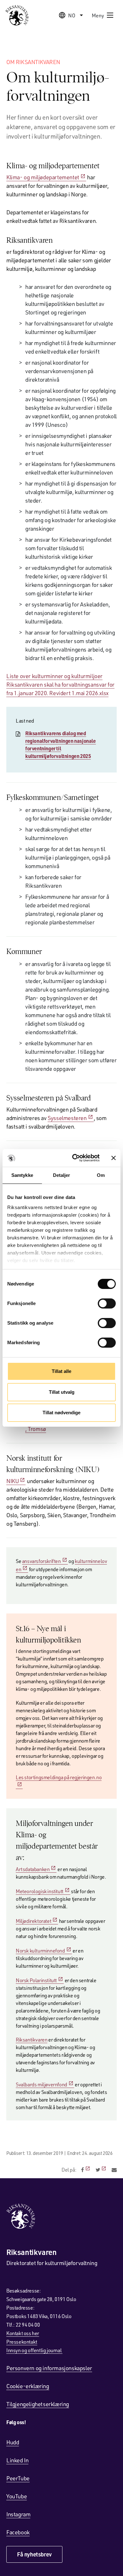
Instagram (18, 2514)
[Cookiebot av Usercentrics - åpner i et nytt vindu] (75, 1158)
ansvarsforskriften (41, 1561)
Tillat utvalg (62, 1392)
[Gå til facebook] (86, 2170)
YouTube (17, 2496)
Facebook (18, 2532)
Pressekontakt (22, 2342)
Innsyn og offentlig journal (34, 2350)
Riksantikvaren (32, 2039)
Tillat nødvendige (61, 1413)
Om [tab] (101, 1175)
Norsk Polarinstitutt (36, 1980)
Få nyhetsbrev (34, 2554)
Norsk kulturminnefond (40, 1950)
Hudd (13, 2442)
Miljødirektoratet (33, 1921)
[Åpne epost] (114, 2170)
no (72, 15)
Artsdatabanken (33, 1869)
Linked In (17, 2460)
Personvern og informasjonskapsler (49, 2368)
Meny (98, 15)
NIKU (12, 1481)
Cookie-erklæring (28, 2386)
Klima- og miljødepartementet (43, 177)
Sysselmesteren (67, 1118)
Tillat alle (61, 1371)
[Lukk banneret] (114, 1158)
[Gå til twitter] (101, 2170)
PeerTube (18, 2478)
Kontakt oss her (23, 2333)
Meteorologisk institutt (40, 1891)
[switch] (107, 1303)
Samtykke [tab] (22, 1175)
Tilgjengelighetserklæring (38, 2404)
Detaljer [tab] (62, 1175)
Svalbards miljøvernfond (41, 2084)
